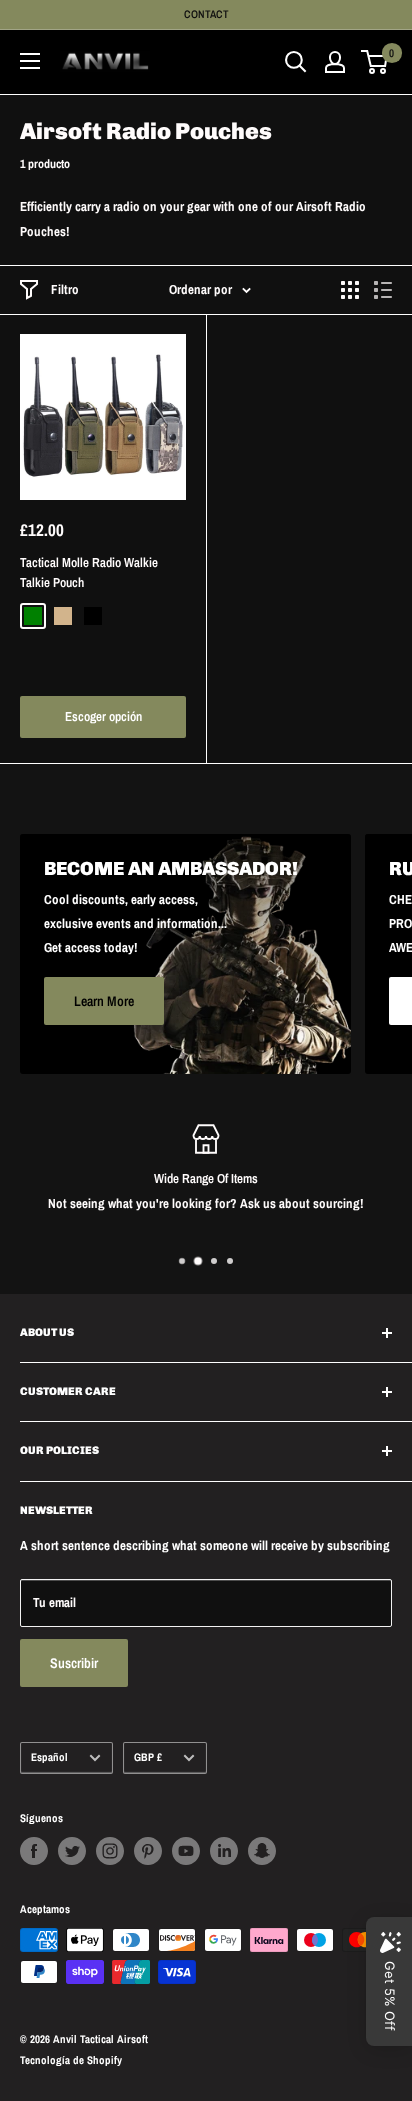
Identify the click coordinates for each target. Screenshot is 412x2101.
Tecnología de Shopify (71, 2060)
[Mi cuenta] (335, 62)
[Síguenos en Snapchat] (262, 1851)
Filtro (65, 289)
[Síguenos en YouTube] (186, 1851)
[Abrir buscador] (296, 62)
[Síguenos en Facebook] (34, 1851)
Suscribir (74, 1663)
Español (49, 1757)
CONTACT (206, 14)
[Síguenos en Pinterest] (148, 1851)
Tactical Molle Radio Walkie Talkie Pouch (89, 572)
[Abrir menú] (30, 61)
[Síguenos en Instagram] (110, 1851)
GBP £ (148, 1757)
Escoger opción (103, 716)
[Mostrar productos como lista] (383, 290)
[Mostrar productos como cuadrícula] (350, 290)
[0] (375, 62)
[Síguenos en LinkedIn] (224, 1851)
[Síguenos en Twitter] (72, 1851)
